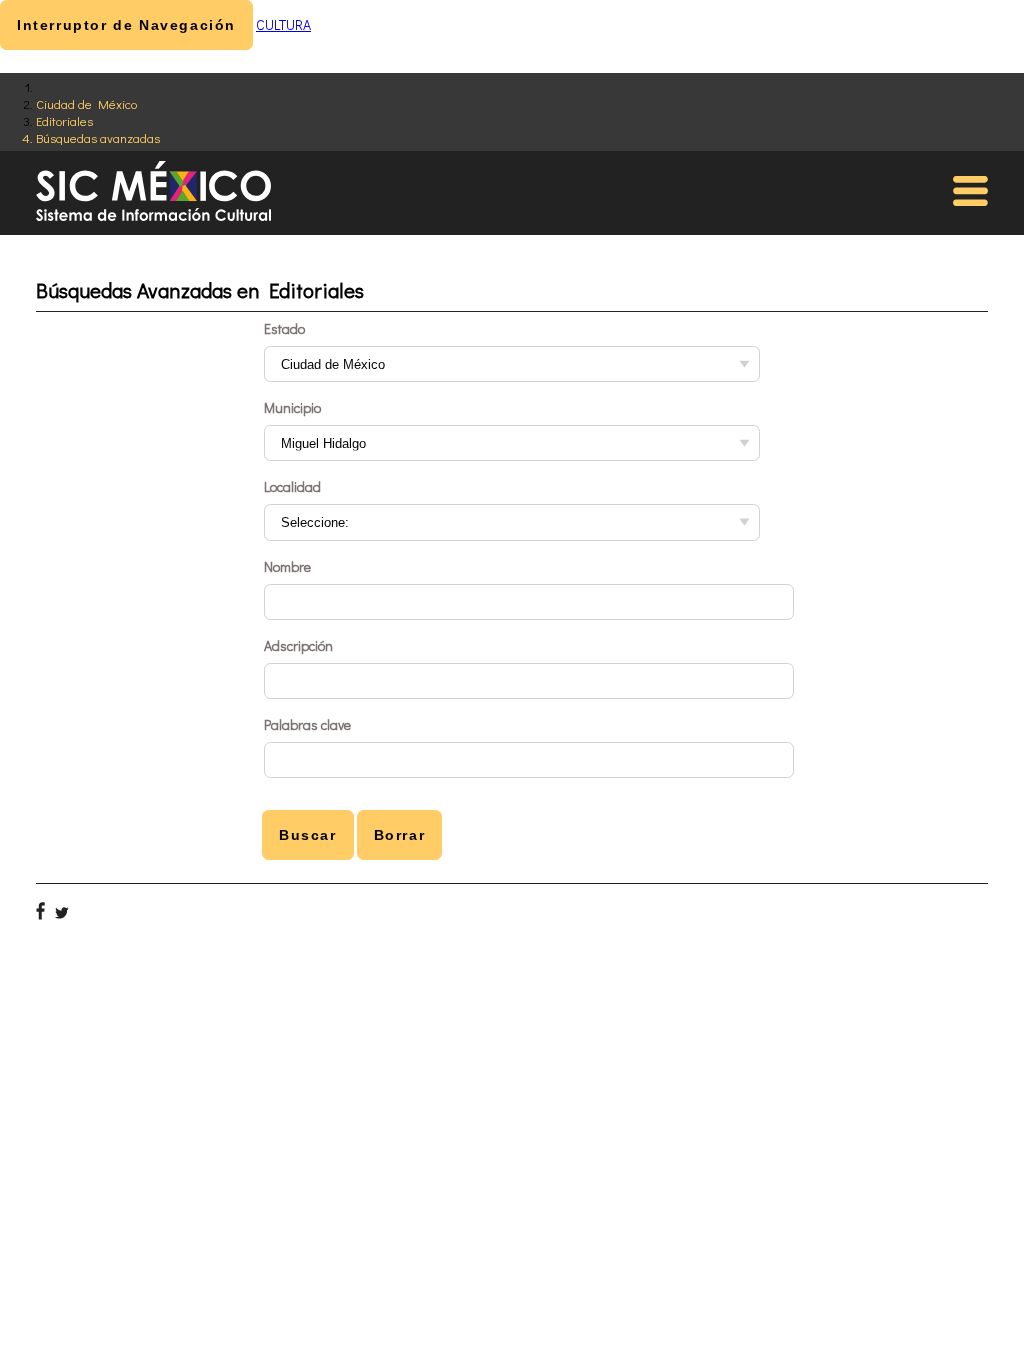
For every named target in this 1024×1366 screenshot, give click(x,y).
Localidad (292, 486)
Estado (284, 328)
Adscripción (298, 645)
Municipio (292, 407)
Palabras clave (307, 724)
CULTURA (283, 24)
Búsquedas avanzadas (98, 137)
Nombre (287, 566)
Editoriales (64, 120)
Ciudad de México (86, 103)
